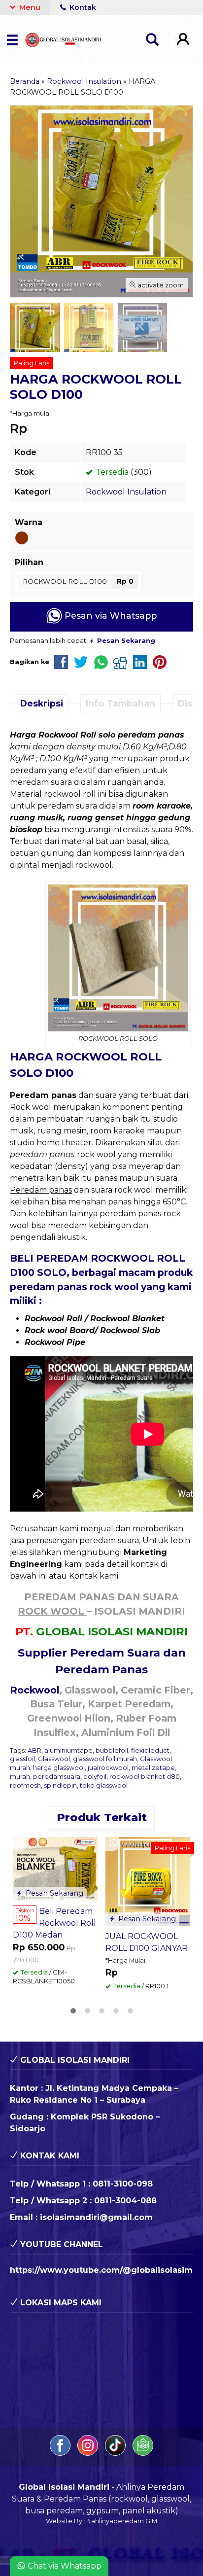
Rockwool (34, 1690)
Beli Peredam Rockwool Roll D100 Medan (54, 1923)
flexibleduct (150, 1750)
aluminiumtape (68, 1750)
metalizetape (153, 1768)
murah (20, 1777)
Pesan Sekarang (53, 1893)
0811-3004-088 (125, 2201)
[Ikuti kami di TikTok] (116, 2453)
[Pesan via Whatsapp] (21, 1844)
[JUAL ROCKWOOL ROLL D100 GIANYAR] (148, 1881)
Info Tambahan (120, 703)
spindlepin (60, 1785)
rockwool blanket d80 (145, 1777)
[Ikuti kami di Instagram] (89, 2453)
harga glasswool (59, 1768)
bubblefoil (112, 1750)
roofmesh (25, 1785)
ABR (34, 1750)
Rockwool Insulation (126, 492)
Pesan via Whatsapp (109, 616)
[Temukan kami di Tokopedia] (143, 2453)
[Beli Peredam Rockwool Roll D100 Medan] (55, 1868)
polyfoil (95, 1777)
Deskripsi (42, 703)
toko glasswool (104, 1785)
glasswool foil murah (105, 1759)
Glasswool (54, 1759)
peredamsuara (57, 1777)
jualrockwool (108, 1768)
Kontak (82, 7)
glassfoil (22, 1759)
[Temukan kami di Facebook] (61, 2453)
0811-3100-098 (123, 2184)
